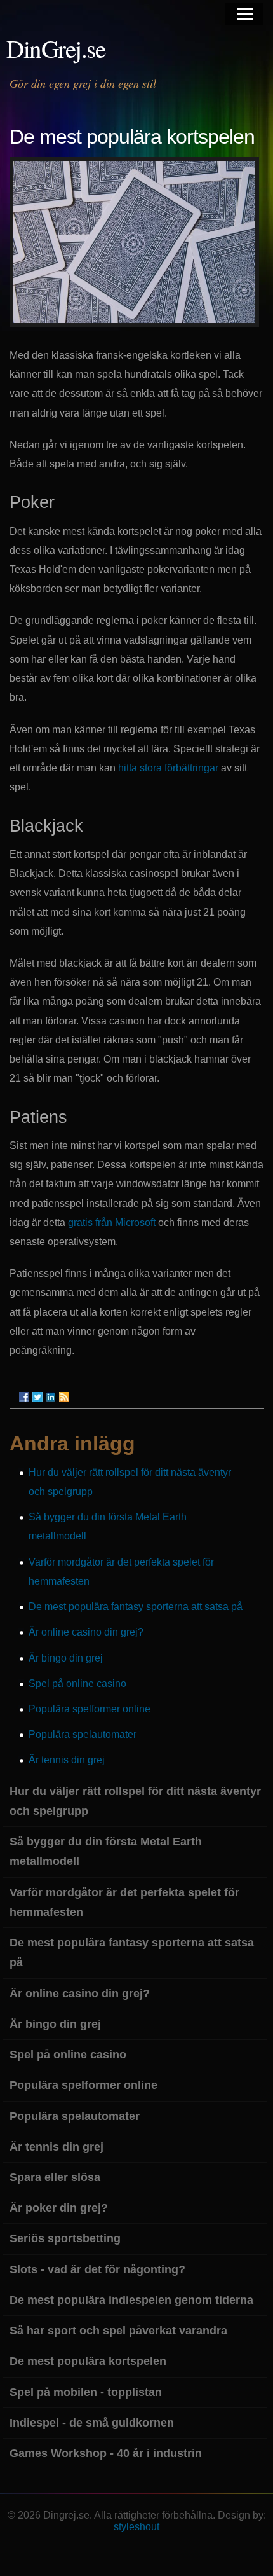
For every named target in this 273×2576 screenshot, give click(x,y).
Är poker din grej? (59, 2208)
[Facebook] (24, 1397)
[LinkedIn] (51, 1397)
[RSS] (64, 1397)
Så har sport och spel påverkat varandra (118, 2331)
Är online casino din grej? (86, 1632)
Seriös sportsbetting (65, 2238)
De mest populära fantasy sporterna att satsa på (136, 1607)
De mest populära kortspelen (88, 2361)
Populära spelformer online (90, 1709)
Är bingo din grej (66, 1658)
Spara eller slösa (55, 2177)
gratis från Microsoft (112, 1223)
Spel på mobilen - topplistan (86, 2392)
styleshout (136, 2527)
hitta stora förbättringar (168, 768)
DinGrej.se (56, 48)
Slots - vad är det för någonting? (97, 2269)
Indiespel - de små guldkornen (92, 2423)
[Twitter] (37, 1397)
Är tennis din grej (67, 1760)
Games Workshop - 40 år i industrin (106, 2453)
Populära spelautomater (83, 1734)
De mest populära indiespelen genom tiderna (131, 2300)
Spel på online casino (77, 1684)
